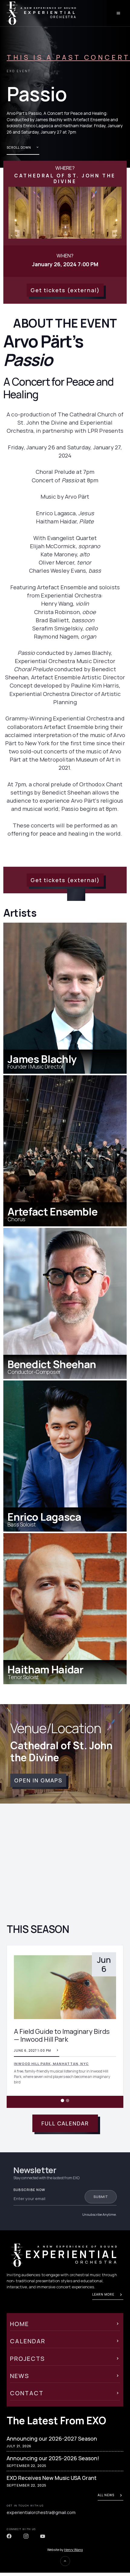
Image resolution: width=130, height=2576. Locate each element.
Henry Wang (73, 2550)
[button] (19, 2026)
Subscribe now (29, 2190)
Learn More (103, 2294)
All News (106, 2495)
